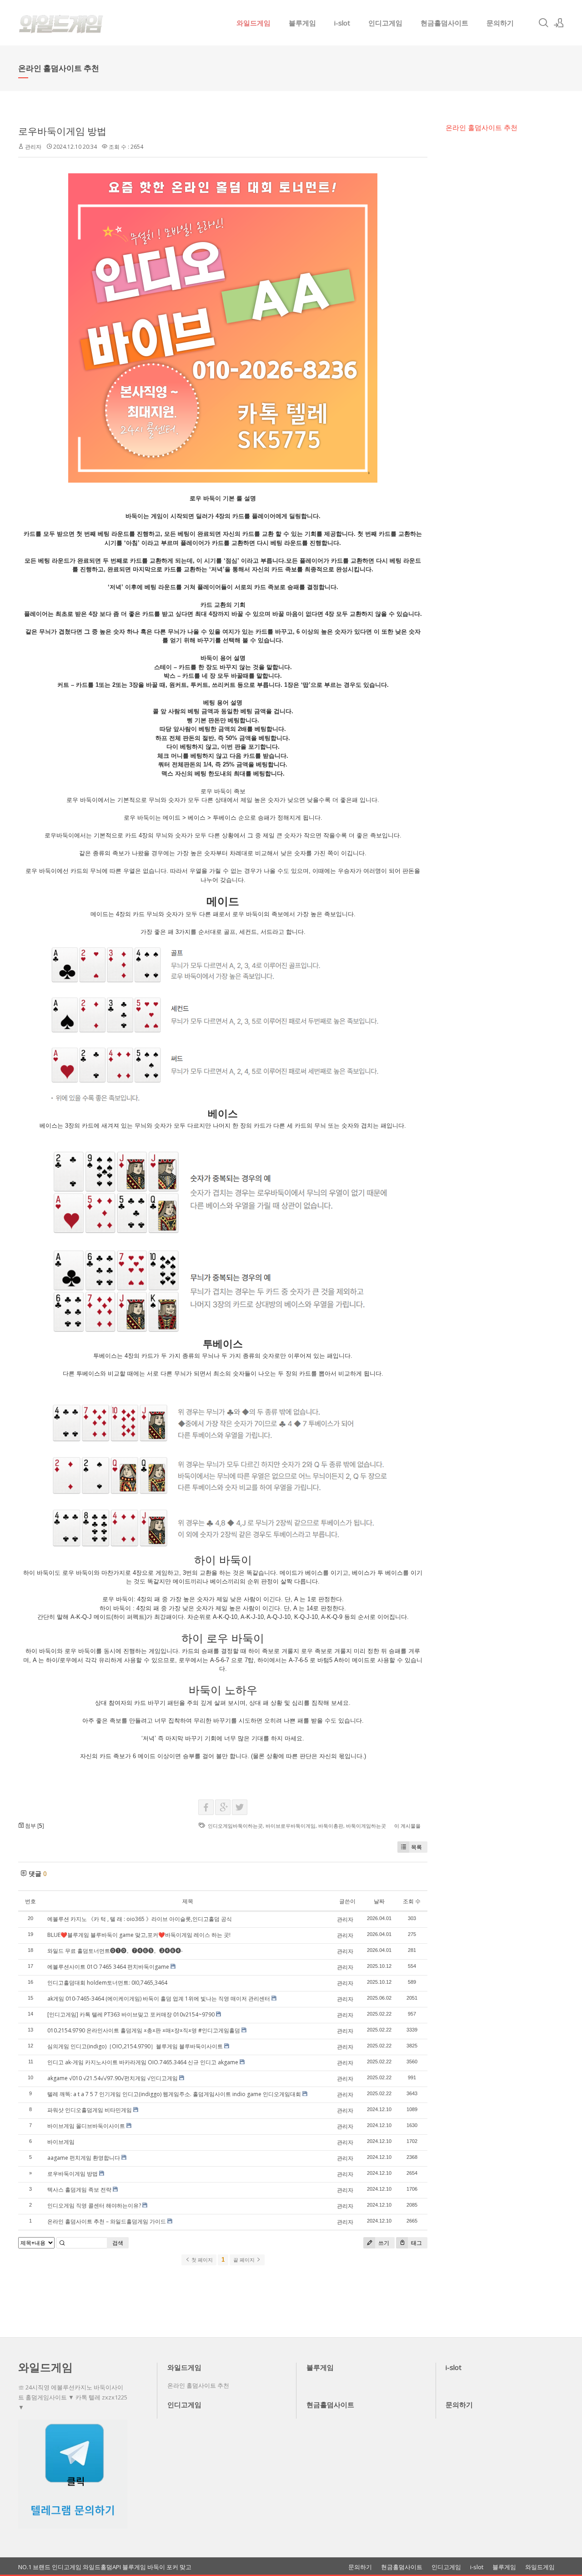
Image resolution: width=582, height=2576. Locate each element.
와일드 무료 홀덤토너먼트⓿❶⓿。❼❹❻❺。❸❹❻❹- (115, 1951)
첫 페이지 (201, 2260)
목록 (416, 1847)
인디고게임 (385, 23)
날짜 (379, 1901)
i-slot (342, 23)
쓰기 (383, 2243)
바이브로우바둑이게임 (291, 1826)
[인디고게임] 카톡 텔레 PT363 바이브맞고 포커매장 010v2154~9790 (131, 2014)
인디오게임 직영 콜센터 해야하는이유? (94, 2205)
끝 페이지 (245, 2260)
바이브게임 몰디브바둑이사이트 (86, 2126)
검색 (118, 2243)
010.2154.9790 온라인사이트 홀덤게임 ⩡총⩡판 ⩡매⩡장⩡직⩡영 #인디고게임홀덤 (144, 2030)
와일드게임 (253, 23)
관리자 (33, 147)
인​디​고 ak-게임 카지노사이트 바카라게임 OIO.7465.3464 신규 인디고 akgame (143, 2062)
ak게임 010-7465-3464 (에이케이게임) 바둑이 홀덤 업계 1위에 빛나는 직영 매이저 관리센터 (159, 1999)
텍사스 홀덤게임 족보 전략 (79, 2190)
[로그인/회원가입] (559, 23)
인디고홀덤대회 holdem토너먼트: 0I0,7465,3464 (107, 1983)
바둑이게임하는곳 (366, 1826)
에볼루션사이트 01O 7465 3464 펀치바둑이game (108, 1967)
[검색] (543, 23)
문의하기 (500, 23)
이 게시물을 (407, 1826)
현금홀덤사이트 (444, 23)
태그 (416, 2243)
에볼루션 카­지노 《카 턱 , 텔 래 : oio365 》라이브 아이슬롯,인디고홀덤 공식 (140, 1919)
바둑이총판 (331, 1826)
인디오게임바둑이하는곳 (235, 1826)
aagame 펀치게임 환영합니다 (84, 2158)
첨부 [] (34, 1826)
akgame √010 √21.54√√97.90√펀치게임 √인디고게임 (113, 2078)
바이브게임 (61, 2142)
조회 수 (412, 1901)
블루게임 (302, 23)
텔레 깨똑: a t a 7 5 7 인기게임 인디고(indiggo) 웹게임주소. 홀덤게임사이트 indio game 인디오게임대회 (174, 2094)
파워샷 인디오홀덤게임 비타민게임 (90, 2110)
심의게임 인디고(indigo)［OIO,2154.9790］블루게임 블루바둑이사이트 (135, 2046)
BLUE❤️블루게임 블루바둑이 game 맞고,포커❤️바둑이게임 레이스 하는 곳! (139, 1935)
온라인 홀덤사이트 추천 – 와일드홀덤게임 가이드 (107, 2221)
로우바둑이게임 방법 (62, 131)
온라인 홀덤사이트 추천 (482, 127)
